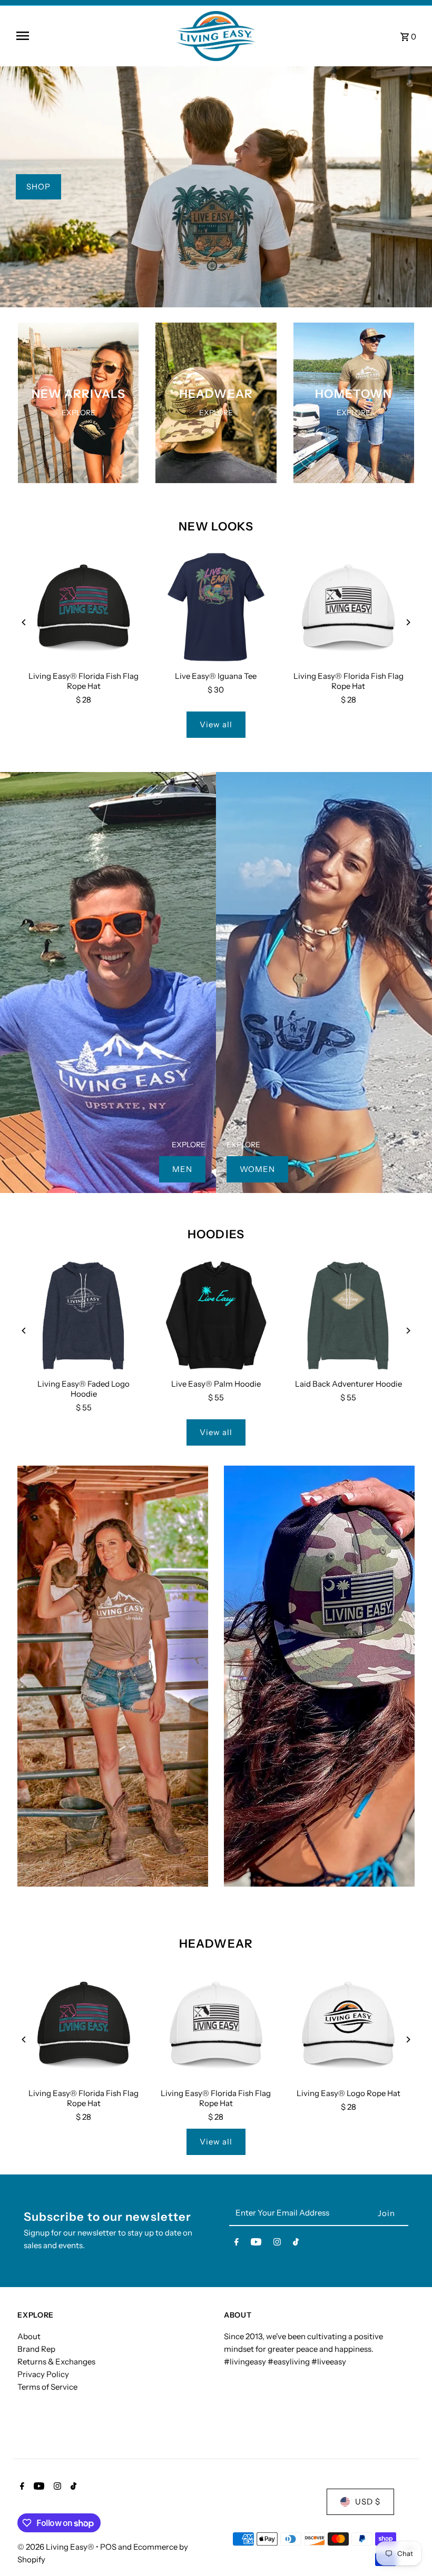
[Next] (408, 622)
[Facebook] (237, 2244)
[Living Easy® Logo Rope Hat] (348, 2025)
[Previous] (24, 622)
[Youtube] (256, 2244)
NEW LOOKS (216, 527)
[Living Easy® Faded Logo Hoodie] (84, 1315)
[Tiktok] (296, 2244)
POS (108, 2547)
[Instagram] (277, 2244)
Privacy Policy (43, 2374)
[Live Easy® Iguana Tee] (216, 608)
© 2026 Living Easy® (57, 2547)
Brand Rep (36, 2349)
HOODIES (216, 1234)
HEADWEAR (216, 1944)
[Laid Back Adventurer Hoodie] (348, 1315)
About (29, 2336)
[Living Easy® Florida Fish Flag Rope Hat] (84, 608)
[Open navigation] (92, 36)
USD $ (368, 2502)
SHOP (38, 187)
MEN (182, 1169)
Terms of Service (47, 2387)
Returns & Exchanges (56, 2362)
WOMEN (257, 1169)
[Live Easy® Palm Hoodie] (216, 1315)
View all (216, 724)
